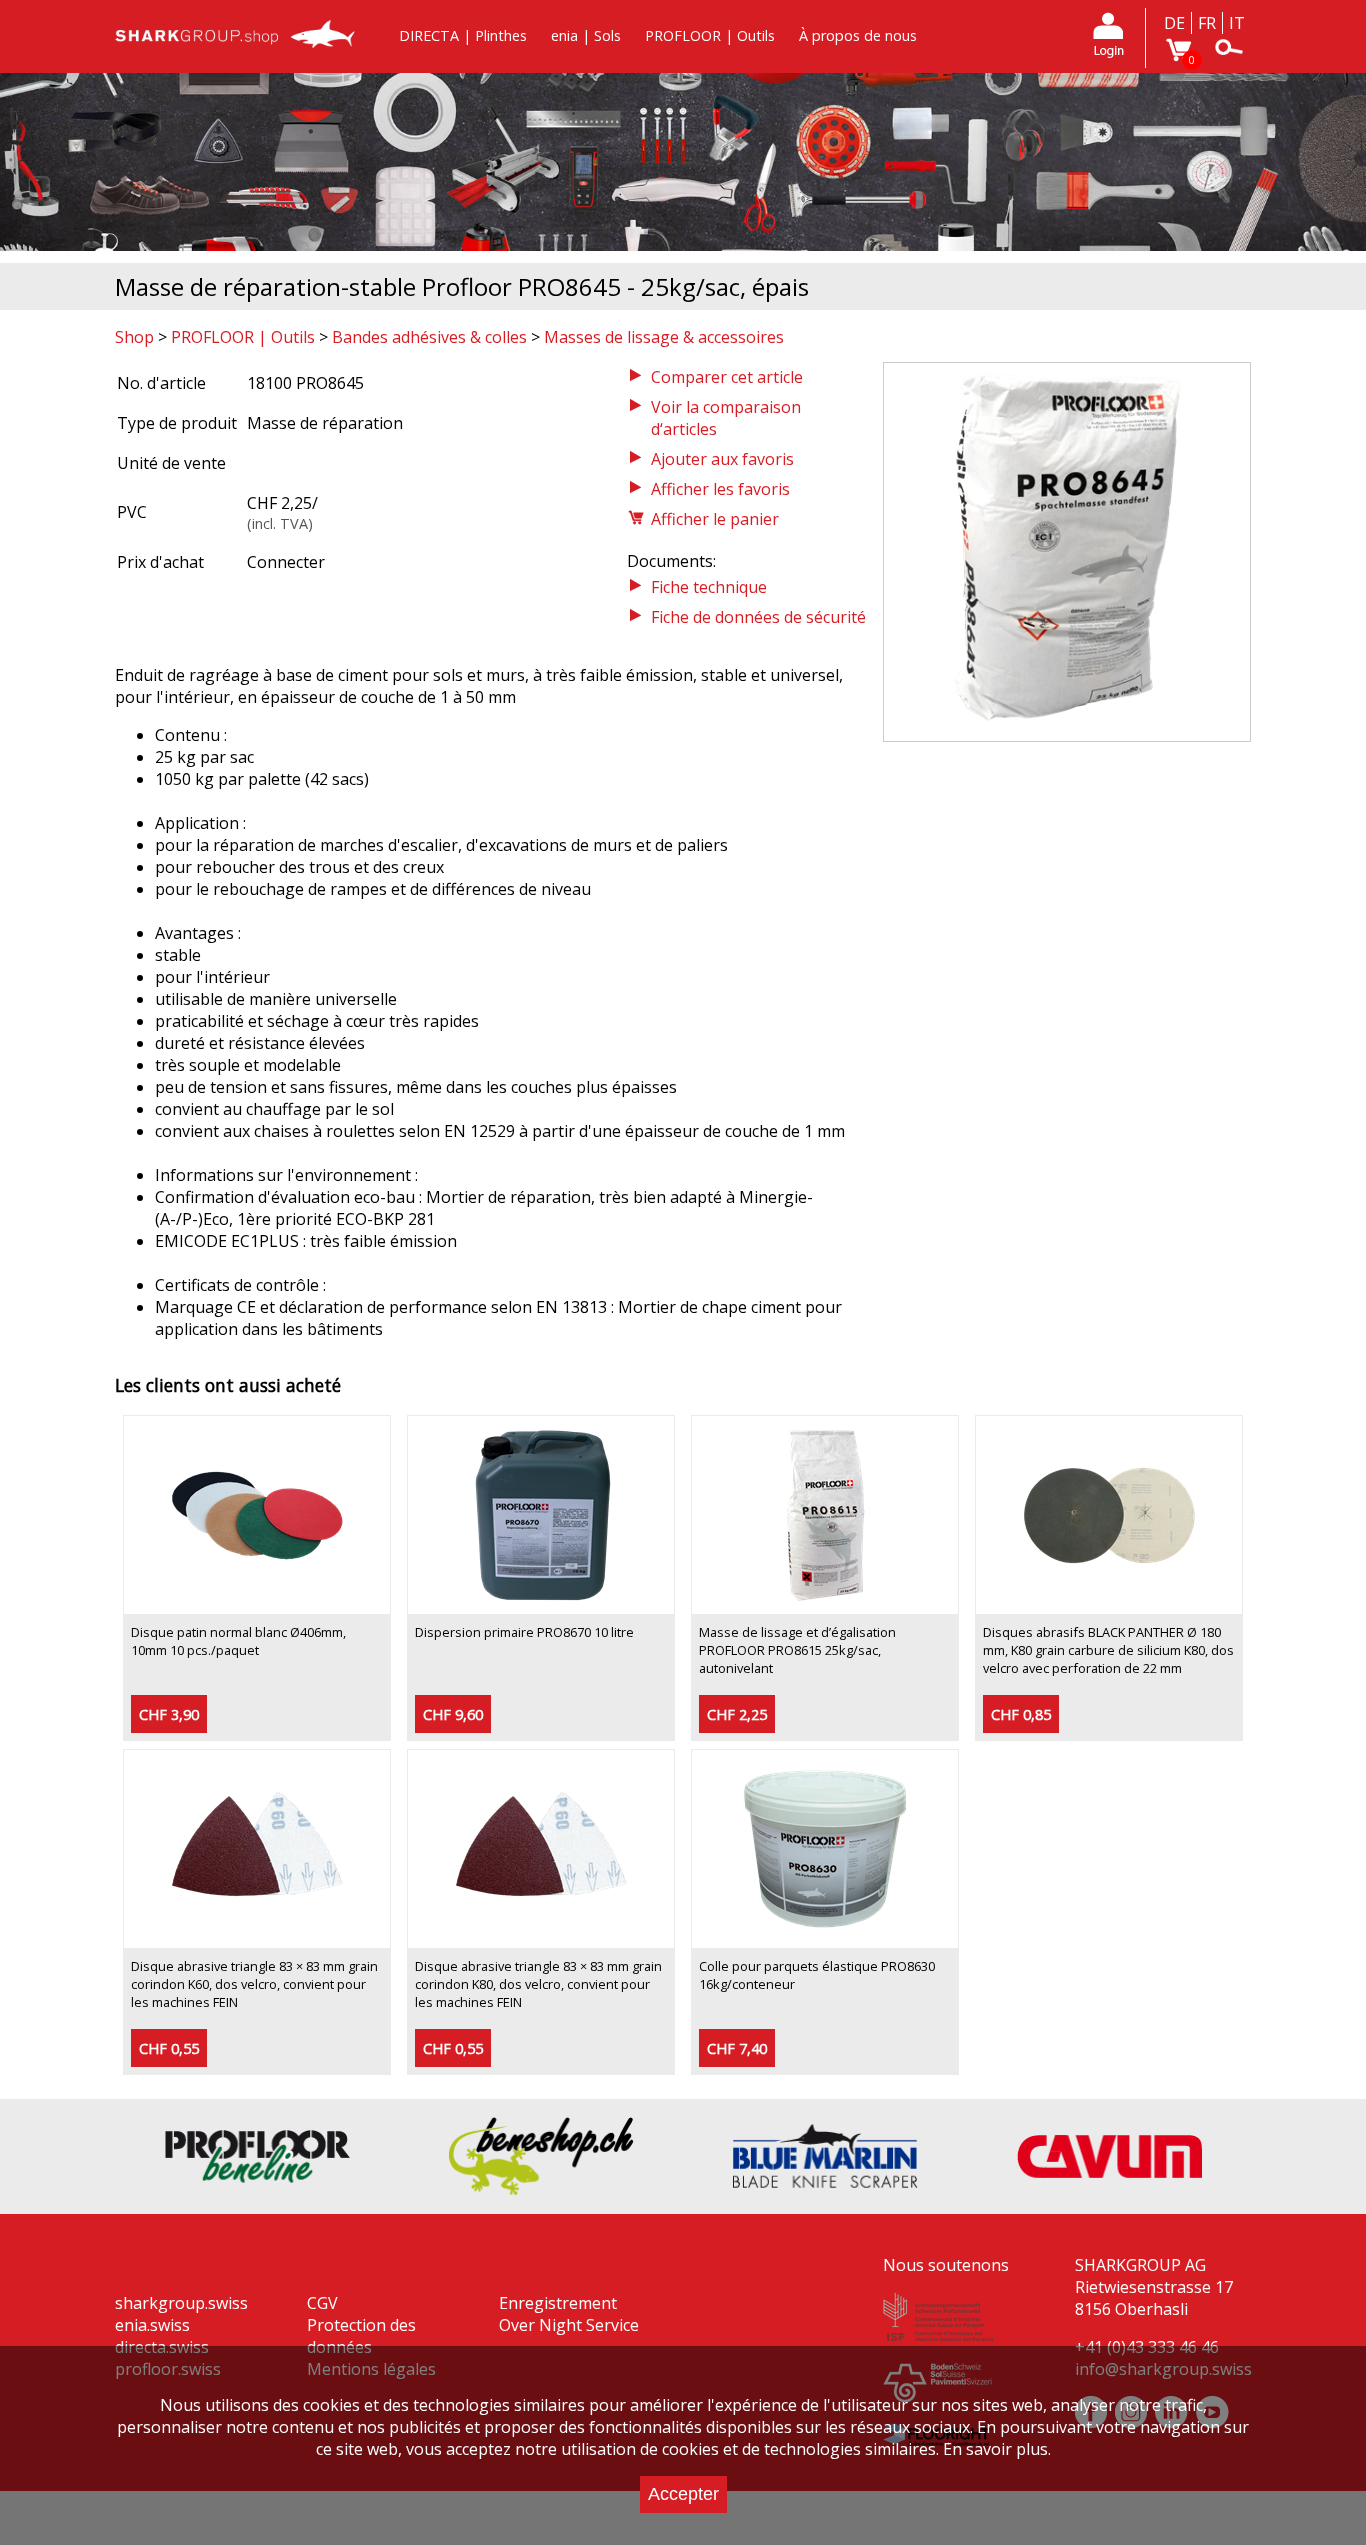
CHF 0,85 (1021, 1714)
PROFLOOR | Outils (710, 35)
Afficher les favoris (720, 489)
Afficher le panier (715, 519)
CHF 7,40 (737, 2048)
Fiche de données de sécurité (758, 617)
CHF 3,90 (169, 1714)
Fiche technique (709, 587)
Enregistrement (558, 2303)
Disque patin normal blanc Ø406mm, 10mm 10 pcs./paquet (238, 1641)
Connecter (286, 562)
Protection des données (361, 2336)
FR (1207, 23)
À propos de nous (858, 35)
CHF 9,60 (453, 1714)
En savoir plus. (997, 2449)
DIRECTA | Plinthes (463, 35)
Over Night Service (569, 2325)
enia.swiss (152, 2325)
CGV (322, 2303)
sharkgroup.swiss (181, 2303)
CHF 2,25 (737, 1714)
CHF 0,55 (169, 2048)
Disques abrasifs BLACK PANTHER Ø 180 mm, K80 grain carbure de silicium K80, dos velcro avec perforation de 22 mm (1108, 1650)
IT (1237, 23)
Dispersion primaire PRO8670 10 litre (524, 1632)
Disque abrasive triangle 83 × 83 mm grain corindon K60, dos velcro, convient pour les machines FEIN (254, 1984)
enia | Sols (586, 35)
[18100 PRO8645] (1067, 730)
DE (1174, 23)
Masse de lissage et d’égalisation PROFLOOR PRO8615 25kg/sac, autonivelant (797, 1650)
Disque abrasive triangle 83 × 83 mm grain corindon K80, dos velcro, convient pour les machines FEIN (538, 1984)
